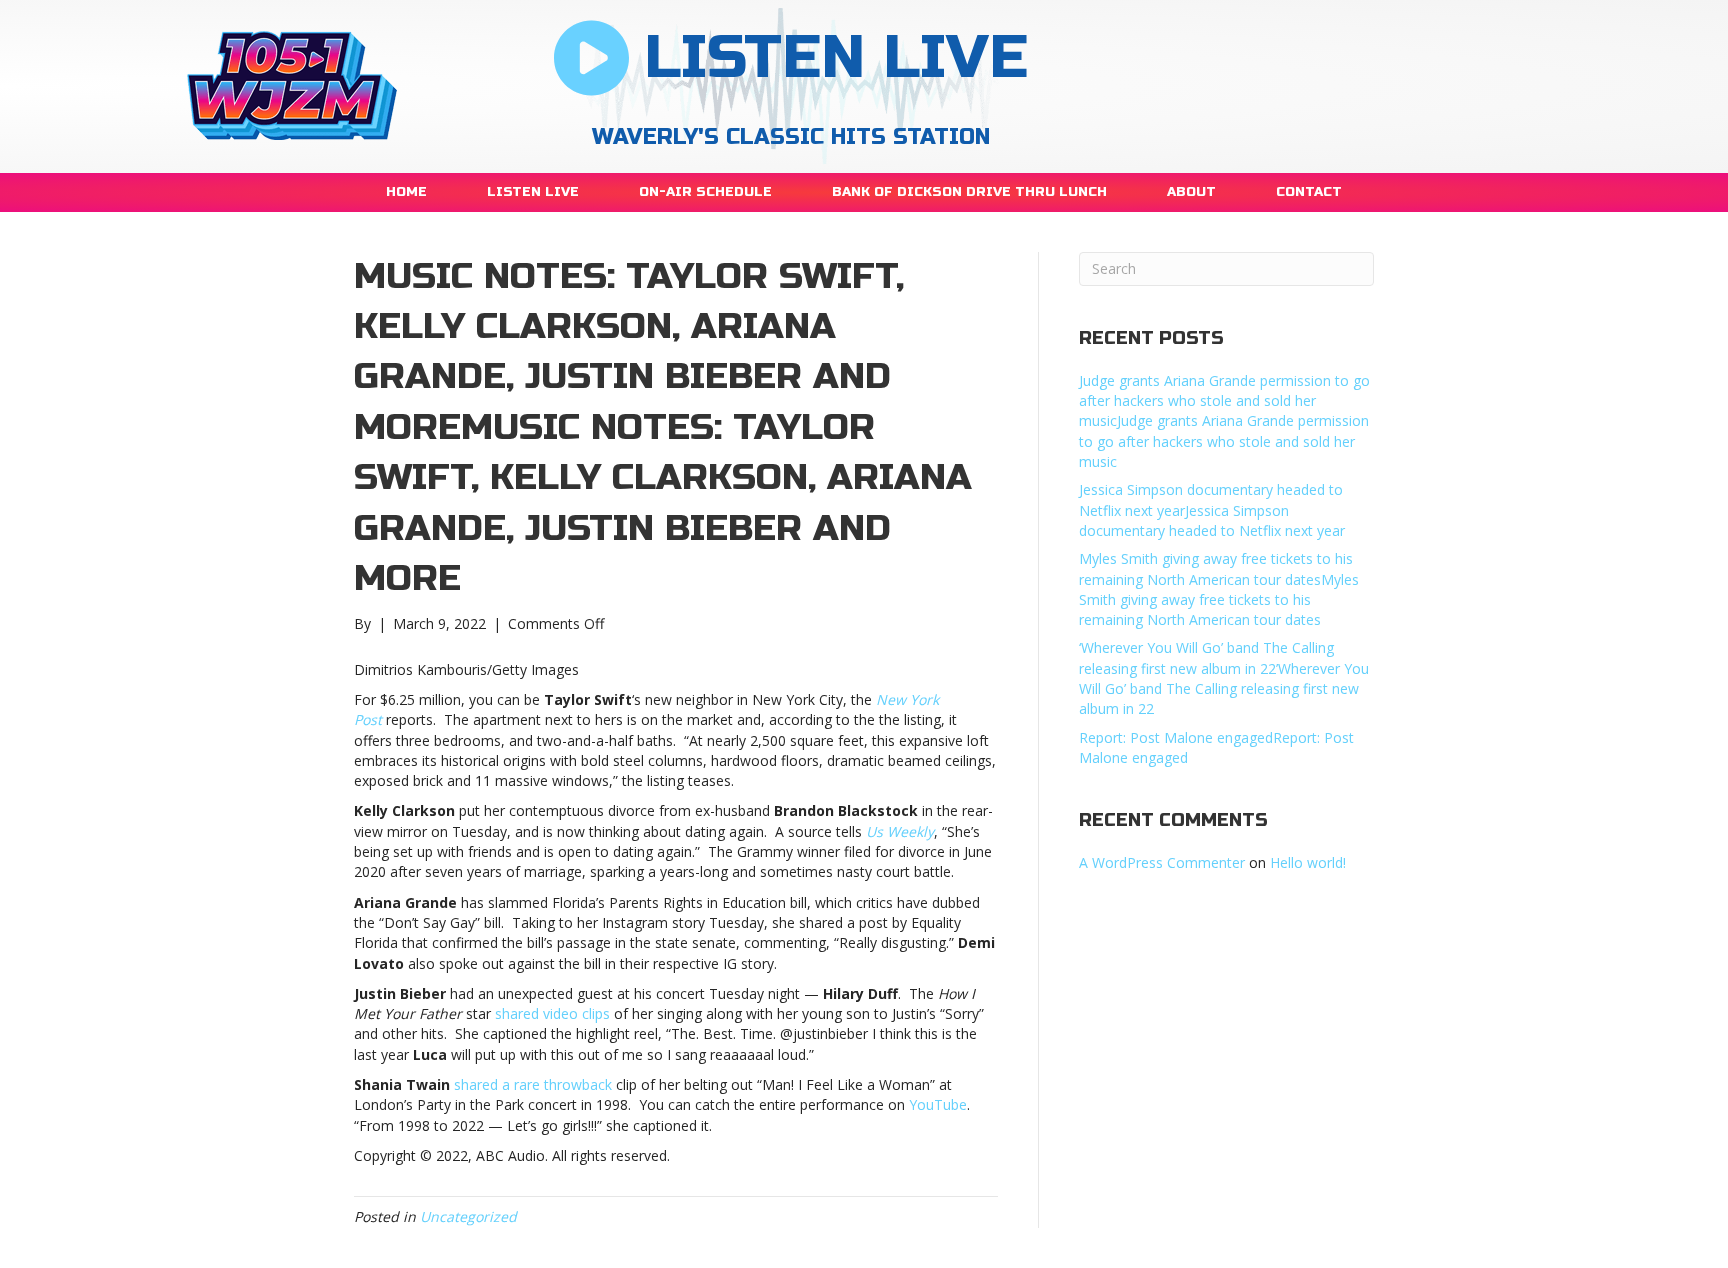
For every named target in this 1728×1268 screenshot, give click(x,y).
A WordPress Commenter (1162, 862)
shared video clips (552, 1013)
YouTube (938, 1104)
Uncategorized (468, 1216)
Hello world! (1308, 862)
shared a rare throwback (533, 1084)
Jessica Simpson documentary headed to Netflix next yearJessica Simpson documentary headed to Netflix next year (1212, 510)
